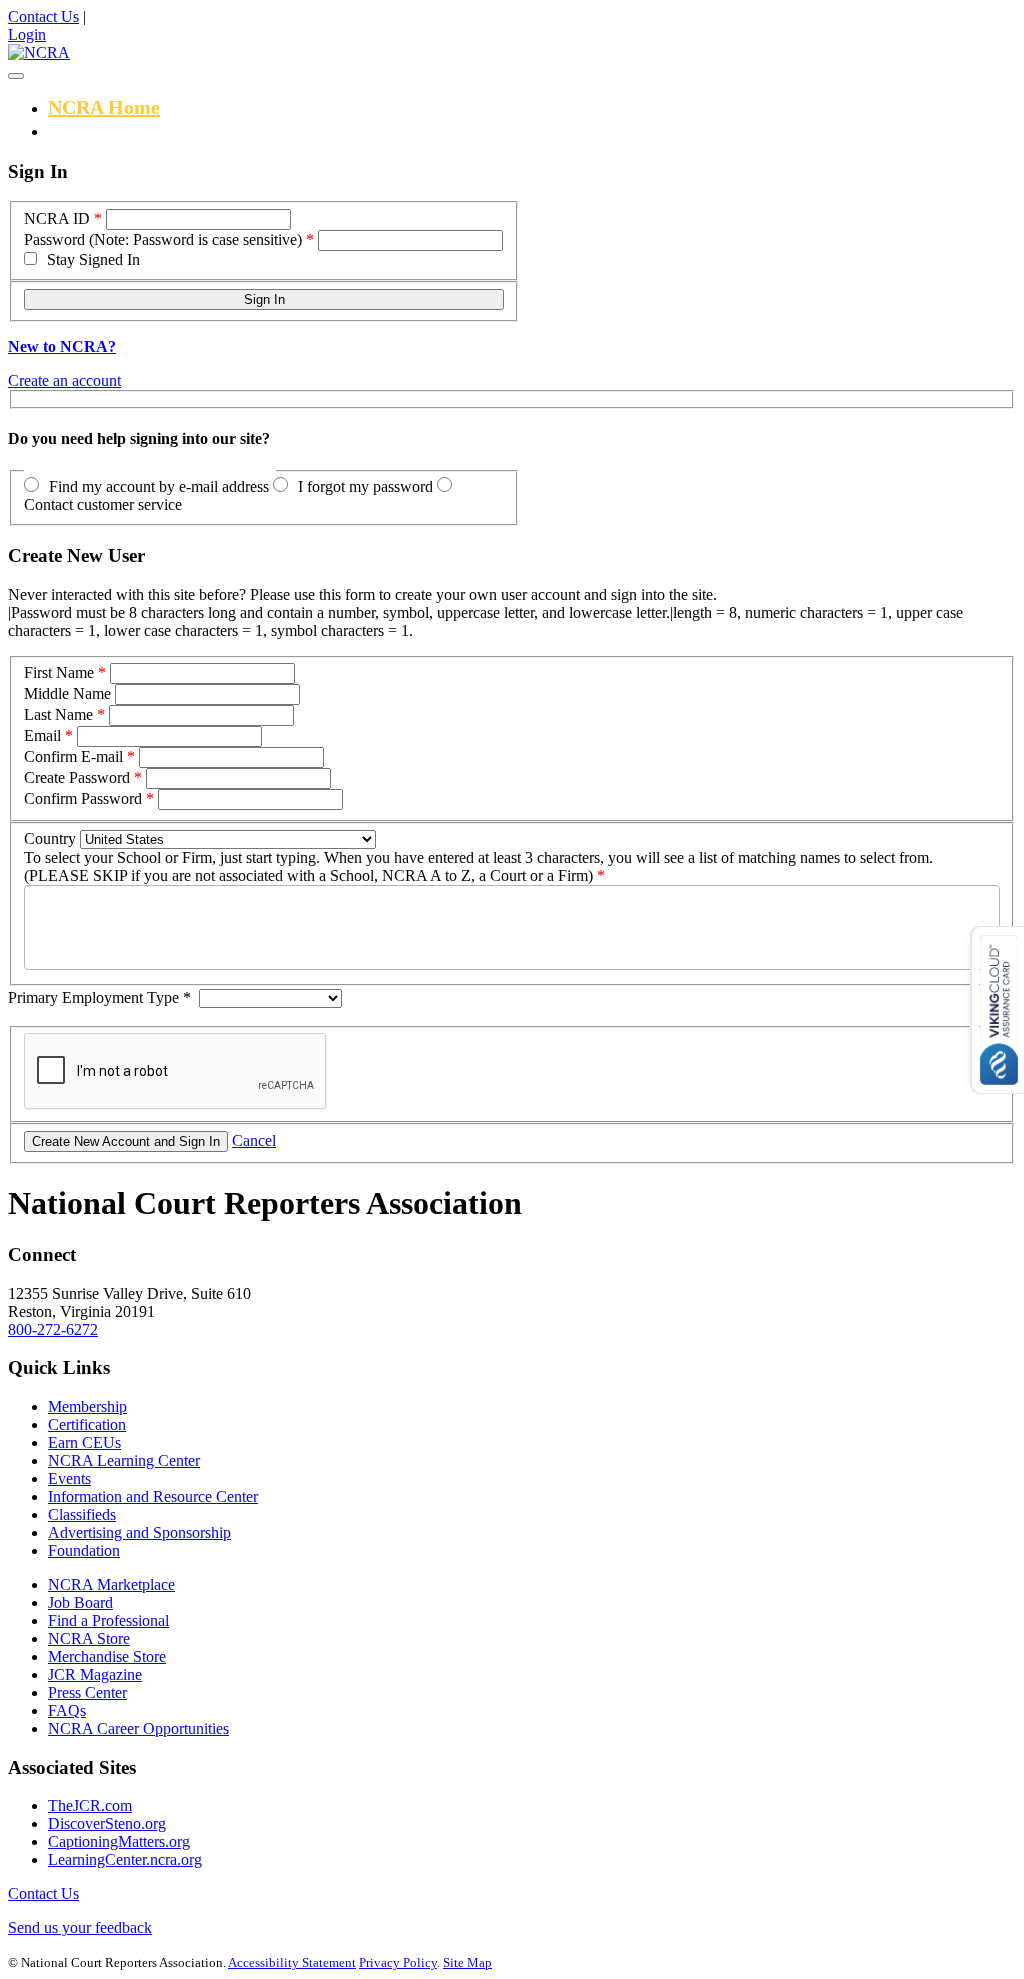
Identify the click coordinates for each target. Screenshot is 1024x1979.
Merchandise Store (107, 1656)
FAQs (67, 1710)
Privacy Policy (398, 1962)
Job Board (80, 1602)
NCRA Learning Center (124, 1460)
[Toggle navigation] (16, 76)
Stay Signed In (93, 259)
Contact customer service (103, 504)
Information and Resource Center (153, 1496)
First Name (59, 672)
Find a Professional (108, 1620)
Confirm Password (83, 798)
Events (69, 1478)
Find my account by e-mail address (159, 486)
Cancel (254, 1140)
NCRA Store (89, 1638)
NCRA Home (104, 107)
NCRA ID (57, 218)
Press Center (87, 1692)
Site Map (467, 1962)
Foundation (84, 1550)
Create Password (77, 777)
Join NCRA (97, 130)
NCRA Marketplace (111, 1584)
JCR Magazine (95, 1674)
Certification (87, 1424)
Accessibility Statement (292, 1962)
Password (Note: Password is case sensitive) (163, 239)
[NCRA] (39, 52)
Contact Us (43, 16)
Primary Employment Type (99, 997)
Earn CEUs (84, 1442)
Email (42, 735)
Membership (87, 1406)
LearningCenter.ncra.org (125, 1859)
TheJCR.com (90, 1805)
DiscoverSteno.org (107, 1823)
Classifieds (82, 1514)
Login (27, 34)
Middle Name (67, 693)
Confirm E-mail (73, 756)
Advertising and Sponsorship (139, 1532)
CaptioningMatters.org (119, 1841)
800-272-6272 (53, 1329)
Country (50, 838)
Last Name (58, 714)
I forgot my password (365, 486)
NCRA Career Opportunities (138, 1728)
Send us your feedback (80, 1927)
